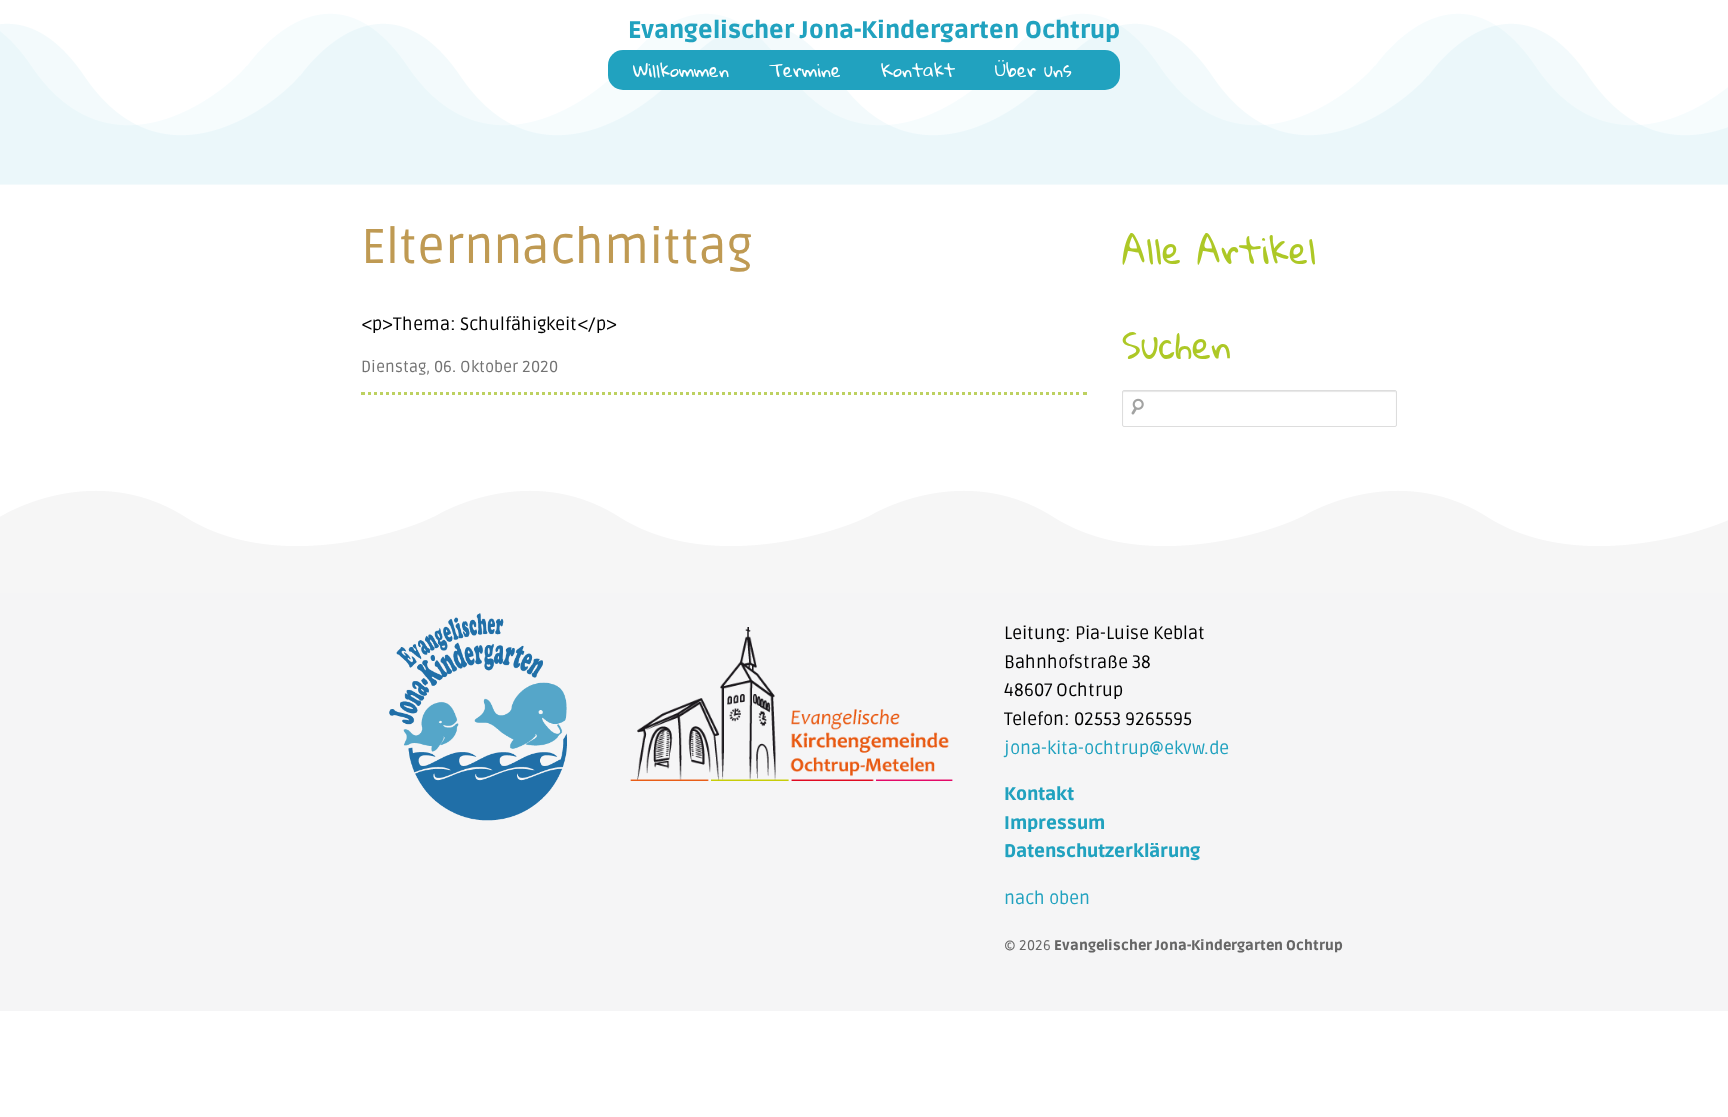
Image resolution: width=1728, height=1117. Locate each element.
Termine (805, 72)
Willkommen (681, 72)
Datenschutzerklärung (1102, 851)
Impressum (1054, 823)
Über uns (1033, 72)
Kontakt (918, 72)
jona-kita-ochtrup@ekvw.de (1116, 748)
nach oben (1047, 898)
